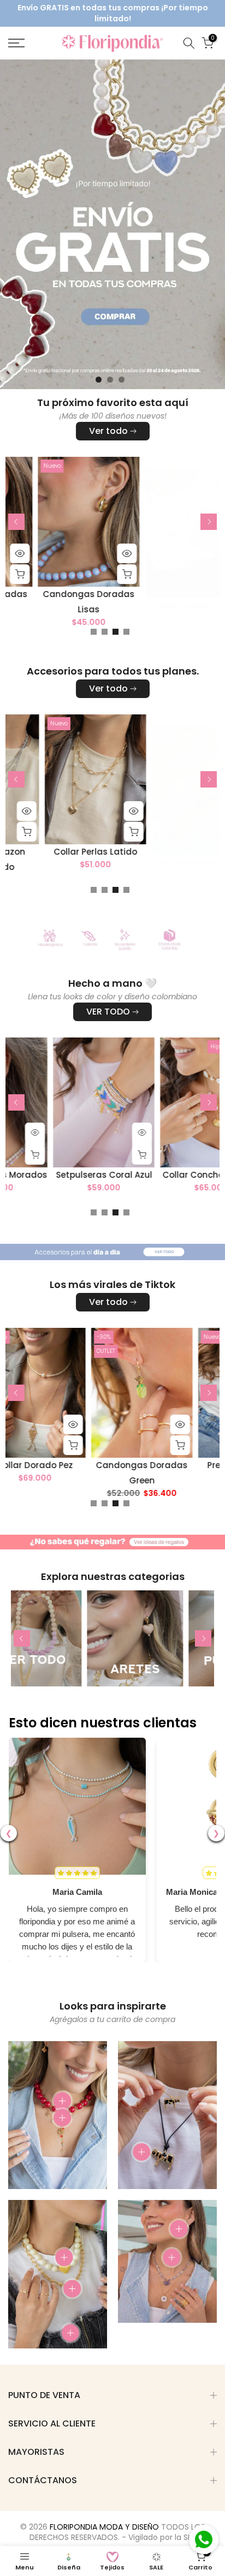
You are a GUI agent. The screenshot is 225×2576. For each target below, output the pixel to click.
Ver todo (108, 431)
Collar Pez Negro (70, 1465)
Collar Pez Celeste (68, 1174)
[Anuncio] (115, 13)
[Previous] (16, 522)
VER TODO (108, 1012)
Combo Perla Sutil (68, 852)
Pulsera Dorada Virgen (65, 594)
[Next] (209, 522)
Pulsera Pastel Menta (177, 1465)
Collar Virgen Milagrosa (172, 594)
